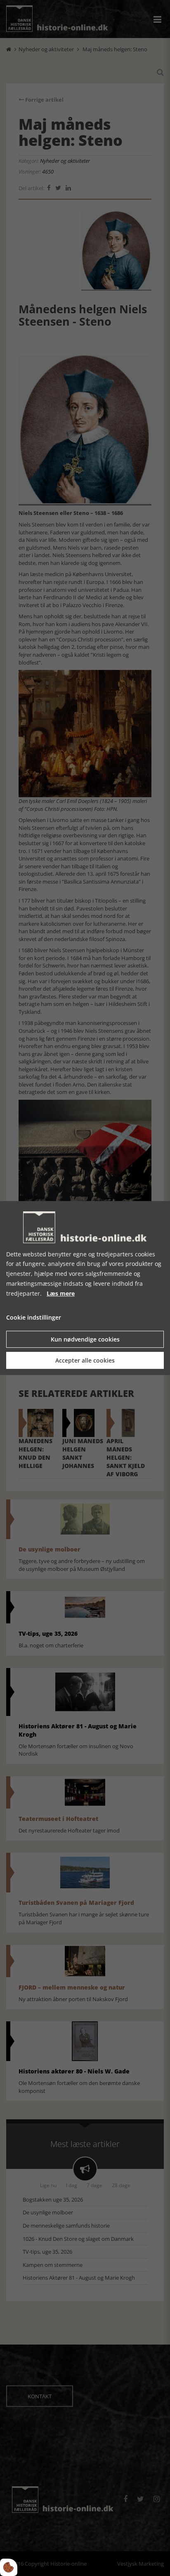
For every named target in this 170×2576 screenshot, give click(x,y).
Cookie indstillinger (34, 1318)
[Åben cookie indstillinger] (9, 2567)
